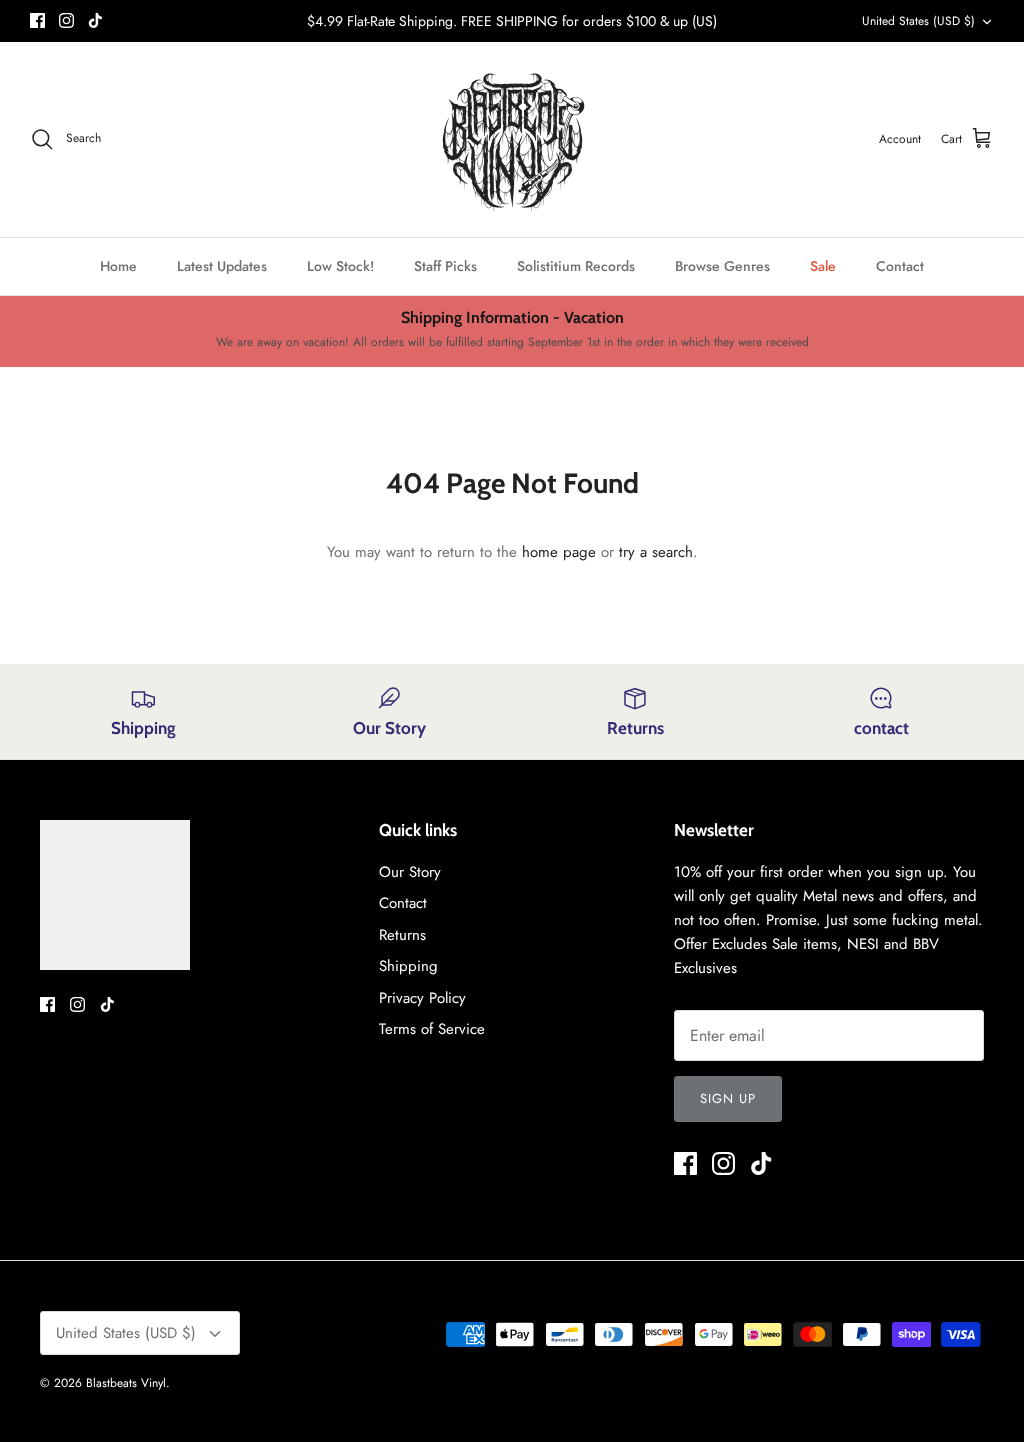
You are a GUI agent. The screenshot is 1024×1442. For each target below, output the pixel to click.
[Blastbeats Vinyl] (512, 139)
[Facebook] (37, 20)
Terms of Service (432, 1029)
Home (118, 266)
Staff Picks (445, 266)
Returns (402, 935)
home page (559, 552)
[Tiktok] (95, 20)
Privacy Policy (422, 998)
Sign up (728, 1098)
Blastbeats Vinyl (126, 1383)
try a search (656, 552)
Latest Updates (222, 266)
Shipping (408, 966)
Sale (823, 266)
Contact (900, 266)
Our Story (410, 872)
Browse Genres (722, 266)
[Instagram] (66, 20)
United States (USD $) (918, 21)
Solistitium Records (576, 266)
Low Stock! (340, 266)
